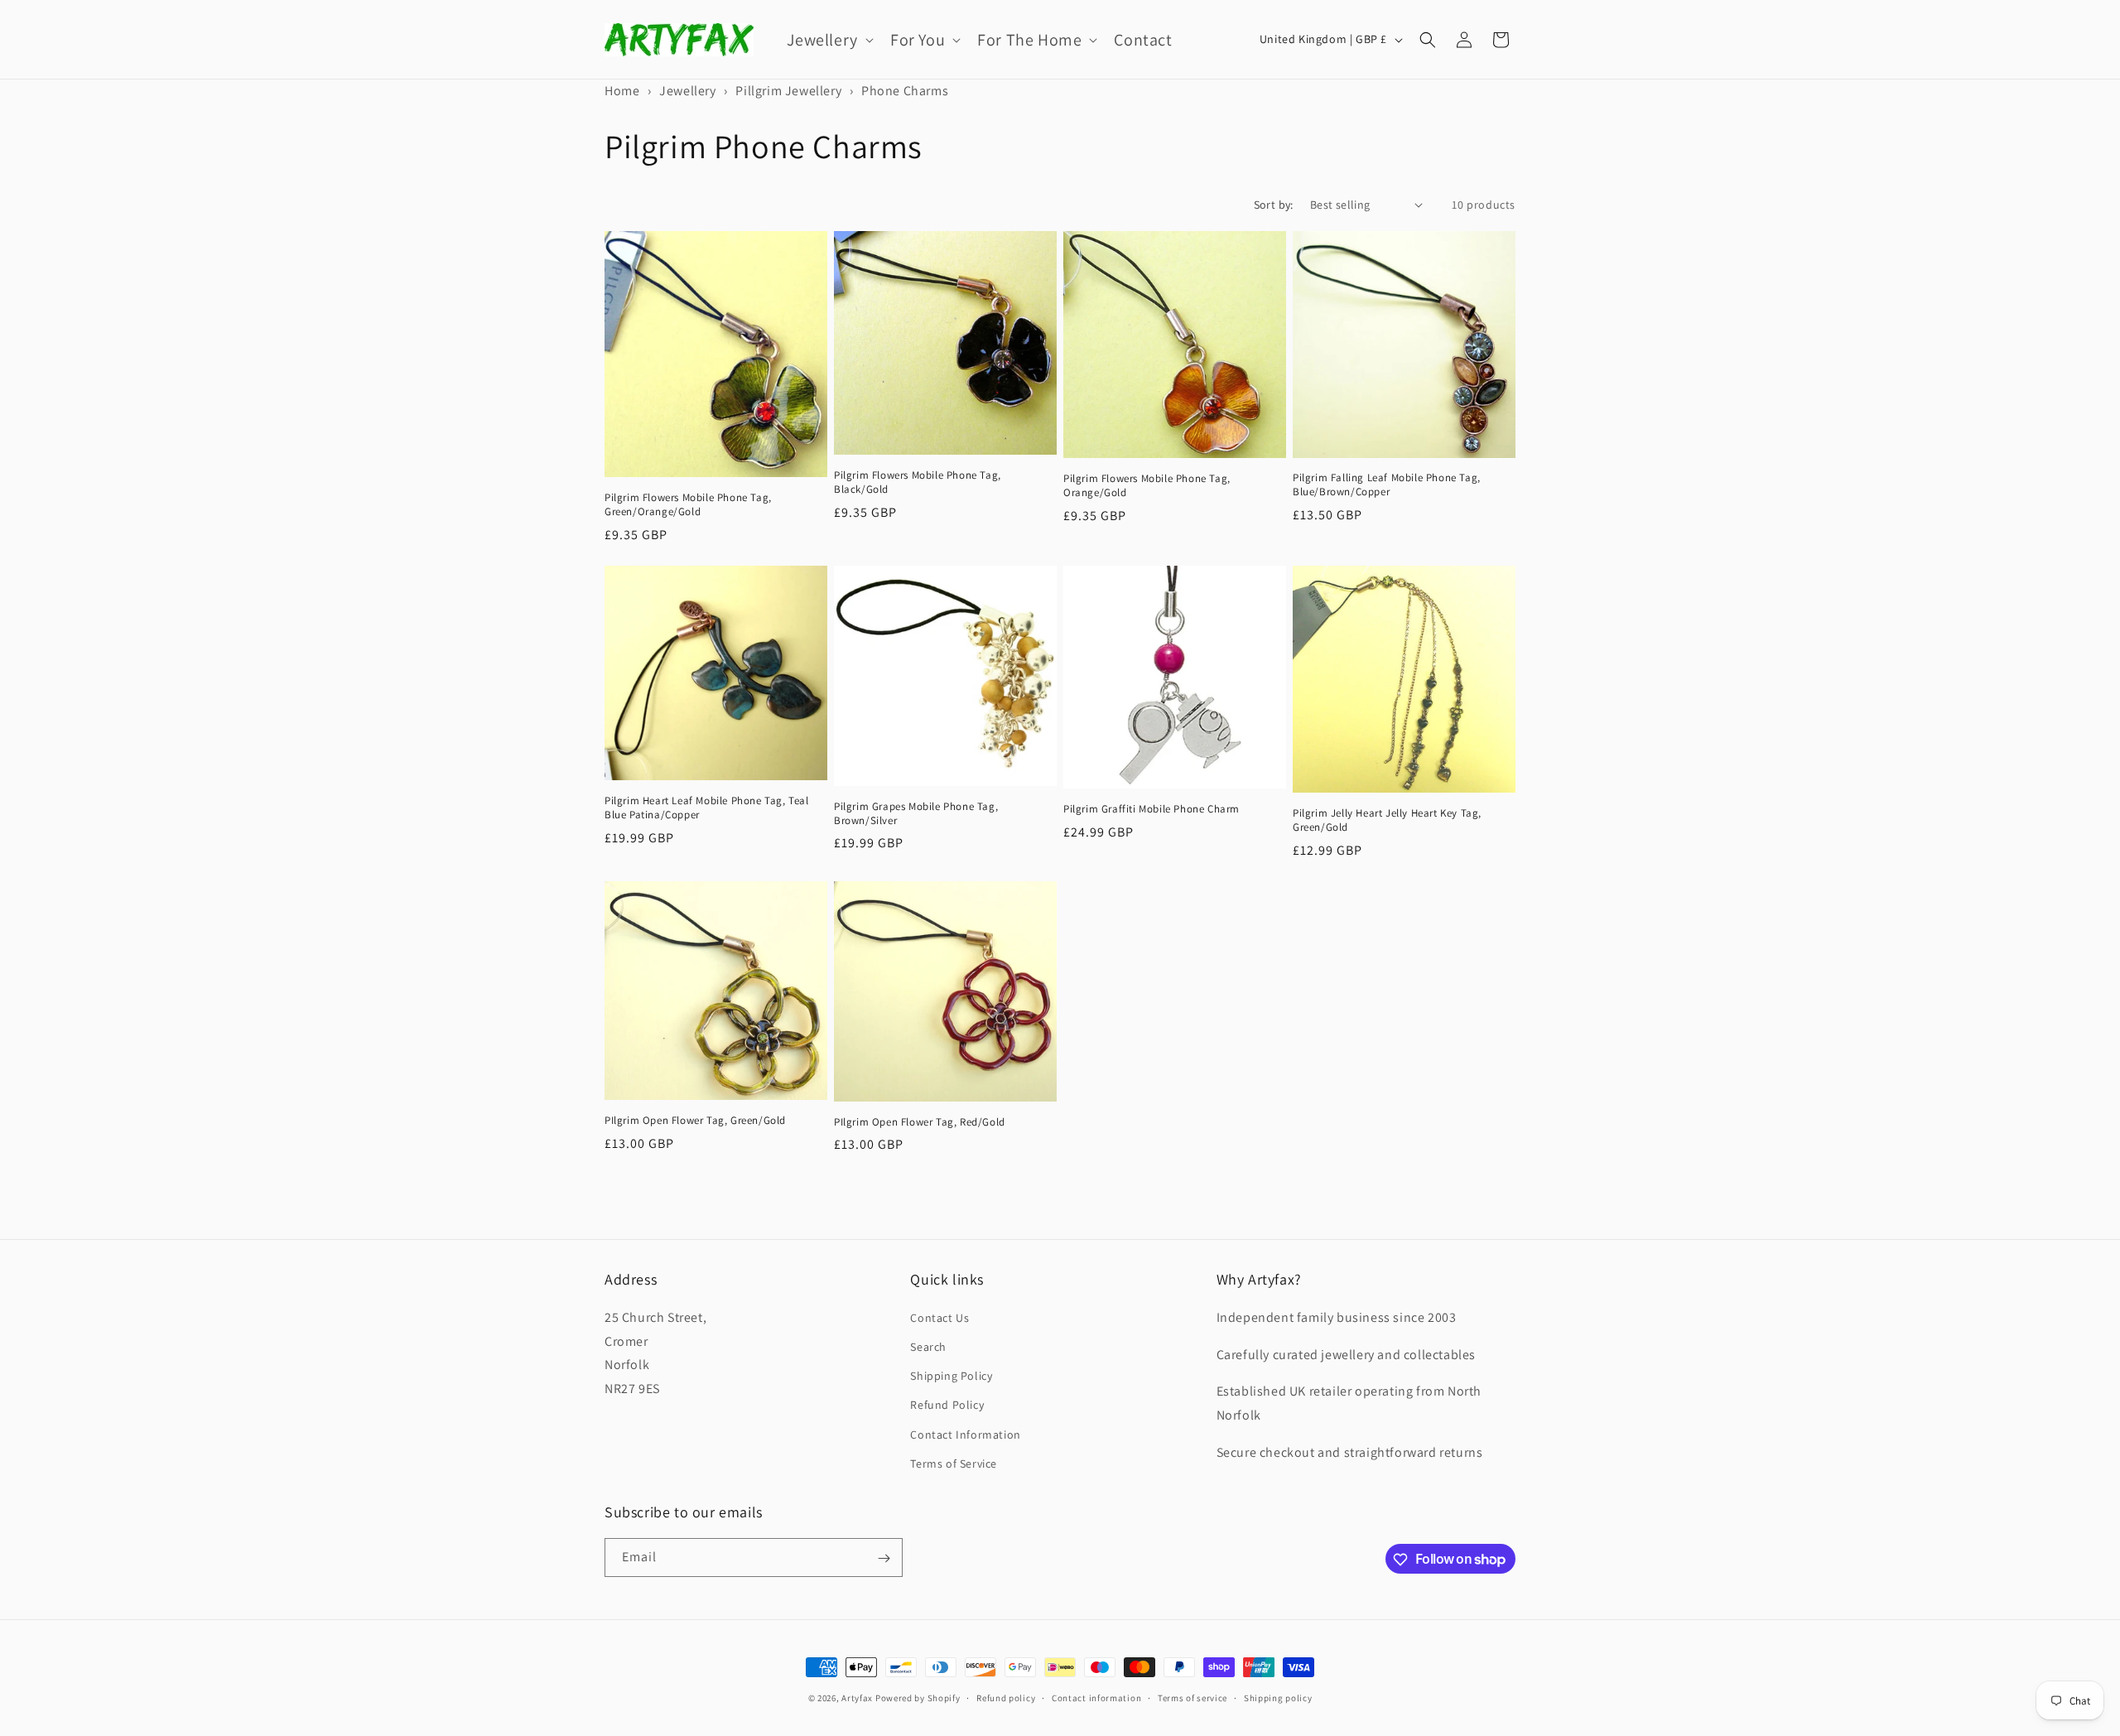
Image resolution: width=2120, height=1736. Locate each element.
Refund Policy (947, 1405)
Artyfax (857, 1698)
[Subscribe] (884, 1558)
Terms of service (1192, 1697)
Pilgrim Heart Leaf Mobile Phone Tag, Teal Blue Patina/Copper (707, 808)
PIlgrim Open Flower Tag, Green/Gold (695, 1121)
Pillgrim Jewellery (788, 91)
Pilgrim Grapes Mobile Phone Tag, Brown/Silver (916, 814)
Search (928, 1346)
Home (622, 91)
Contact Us (940, 1317)
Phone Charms (905, 91)
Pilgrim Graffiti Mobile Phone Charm (1152, 809)
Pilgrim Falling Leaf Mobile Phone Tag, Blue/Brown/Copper (1387, 485)
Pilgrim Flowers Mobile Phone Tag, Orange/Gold (1147, 486)
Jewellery (687, 91)
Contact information (1096, 1697)
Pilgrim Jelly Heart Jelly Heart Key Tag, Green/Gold (1387, 820)
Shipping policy (1278, 1697)
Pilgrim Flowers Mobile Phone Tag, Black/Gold (918, 482)
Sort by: (1274, 205)
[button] (829, 40)
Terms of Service (954, 1463)
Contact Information (965, 1434)
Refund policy (1006, 1697)
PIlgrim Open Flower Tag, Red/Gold (920, 1122)
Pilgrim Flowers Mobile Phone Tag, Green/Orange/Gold (688, 505)
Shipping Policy (951, 1375)
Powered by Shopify (918, 1698)
